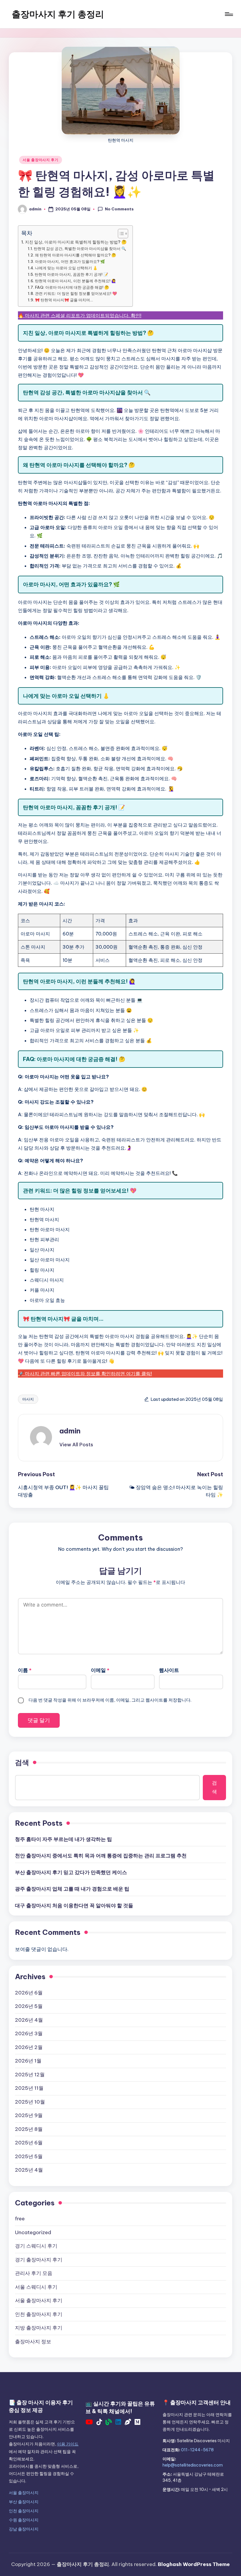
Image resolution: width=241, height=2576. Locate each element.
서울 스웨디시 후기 (36, 2287)
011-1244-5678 (197, 2450)
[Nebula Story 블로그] (128, 2423)
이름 (25, 1670)
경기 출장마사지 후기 (39, 2260)
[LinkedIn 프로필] (118, 2423)
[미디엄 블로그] (137, 2423)
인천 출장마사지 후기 (39, 2314)
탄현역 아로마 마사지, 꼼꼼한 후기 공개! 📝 (71, 274)
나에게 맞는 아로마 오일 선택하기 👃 (66, 268)
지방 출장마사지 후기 (39, 2328)
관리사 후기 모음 (34, 2273)
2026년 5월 (29, 2006)
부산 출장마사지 (24, 2502)
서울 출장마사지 (24, 2493)
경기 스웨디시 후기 (36, 2246)
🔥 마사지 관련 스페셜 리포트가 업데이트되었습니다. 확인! (80, 315)
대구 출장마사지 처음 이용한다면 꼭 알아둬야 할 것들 (74, 1906)
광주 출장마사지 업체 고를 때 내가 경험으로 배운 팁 (72, 1889)
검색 (22, 1762)
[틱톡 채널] (99, 2423)
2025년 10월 (30, 2102)
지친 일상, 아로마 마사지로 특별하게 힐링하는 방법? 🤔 (76, 242)
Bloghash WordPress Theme (194, 2564)
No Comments (119, 209)
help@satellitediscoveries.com (193, 2465)
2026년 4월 (29, 2020)
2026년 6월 (29, 1993)
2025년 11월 (29, 2088)
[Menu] (229, 14)
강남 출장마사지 (24, 2529)
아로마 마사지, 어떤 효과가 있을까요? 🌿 (70, 261)
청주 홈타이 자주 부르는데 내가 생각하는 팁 (63, 1839)
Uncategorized (33, 2232)
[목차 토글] (120, 234)
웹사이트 (169, 1670)
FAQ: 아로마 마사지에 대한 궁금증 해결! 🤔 (72, 287)
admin (70, 1431)
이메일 (100, 1670)
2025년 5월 (29, 2156)
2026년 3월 (29, 2033)
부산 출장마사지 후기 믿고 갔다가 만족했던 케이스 (71, 1872)
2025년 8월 (29, 2129)
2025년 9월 (29, 2115)
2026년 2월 (29, 2047)
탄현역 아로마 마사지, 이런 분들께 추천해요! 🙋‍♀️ (76, 281)
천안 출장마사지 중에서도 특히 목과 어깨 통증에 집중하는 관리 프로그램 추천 (101, 1856)
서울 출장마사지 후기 (41, 160)
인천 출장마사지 (24, 2511)
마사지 (28, 1399)
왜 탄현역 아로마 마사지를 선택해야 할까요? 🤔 (76, 255)
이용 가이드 (68, 2444)
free (20, 2219)
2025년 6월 (29, 2143)
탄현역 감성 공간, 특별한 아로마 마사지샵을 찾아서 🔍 (80, 249)
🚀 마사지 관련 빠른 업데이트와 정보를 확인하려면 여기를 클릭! (85, 1374)
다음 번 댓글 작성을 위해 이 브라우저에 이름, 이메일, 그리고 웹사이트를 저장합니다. (110, 1700)
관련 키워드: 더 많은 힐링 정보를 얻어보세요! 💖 (76, 293)
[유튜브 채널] (89, 2423)
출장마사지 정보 (33, 2342)
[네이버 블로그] (109, 2423)
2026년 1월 (28, 2061)
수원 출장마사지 (24, 2520)
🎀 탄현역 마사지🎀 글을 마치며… (64, 300)
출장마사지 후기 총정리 (58, 14)
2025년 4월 (29, 2170)
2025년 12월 (30, 2075)
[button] (76, 1445)
